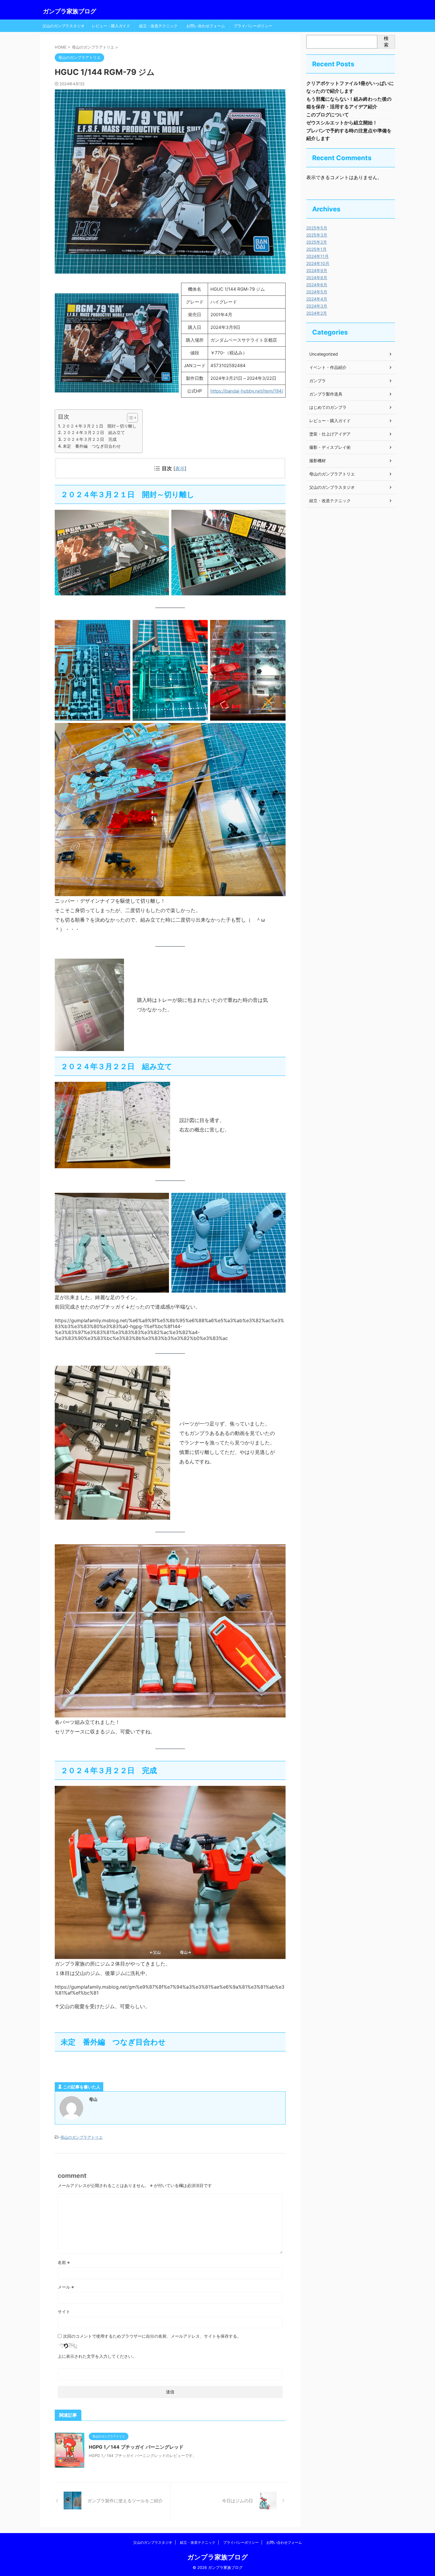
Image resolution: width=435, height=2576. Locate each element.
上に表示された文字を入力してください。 (97, 2356)
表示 (180, 468)
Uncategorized (324, 354)
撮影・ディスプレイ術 (330, 447)
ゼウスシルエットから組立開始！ (342, 123)
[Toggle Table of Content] (129, 418)
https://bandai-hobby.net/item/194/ (247, 391)
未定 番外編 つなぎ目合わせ (92, 446)
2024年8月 (317, 278)
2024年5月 (317, 292)
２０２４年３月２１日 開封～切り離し (99, 426)
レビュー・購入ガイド (111, 26)
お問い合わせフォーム (206, 26)
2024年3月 (317, 306)
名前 (64, 2262)
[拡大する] (171, 301)
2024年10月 (318, 263)
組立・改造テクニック (158, 26)
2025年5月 (317, 228)
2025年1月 (316, 249)
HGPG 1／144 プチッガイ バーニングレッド (136, 2447)
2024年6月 (317, 285)
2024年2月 (317, 313)
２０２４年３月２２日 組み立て (94, 432)
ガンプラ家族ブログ (70, 11)
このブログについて (328, 115)
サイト (64, 2311)
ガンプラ (318, 381)
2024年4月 (317, 299)
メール (66, 2287)
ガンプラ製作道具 (326, 394)
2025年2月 (317, 242)
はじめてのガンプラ (328, 407)
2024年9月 (317, 270)
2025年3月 (317, 235)
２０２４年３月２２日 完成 (90, 439)
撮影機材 (318, 461)
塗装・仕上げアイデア (330, 434)
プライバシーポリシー (253, 26)
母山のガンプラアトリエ (82, 2137)
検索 (386, 41)
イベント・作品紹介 (328, 367)
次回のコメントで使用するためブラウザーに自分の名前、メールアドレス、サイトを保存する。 (152, 2336)
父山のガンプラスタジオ (63, 26)
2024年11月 (318, 256)
